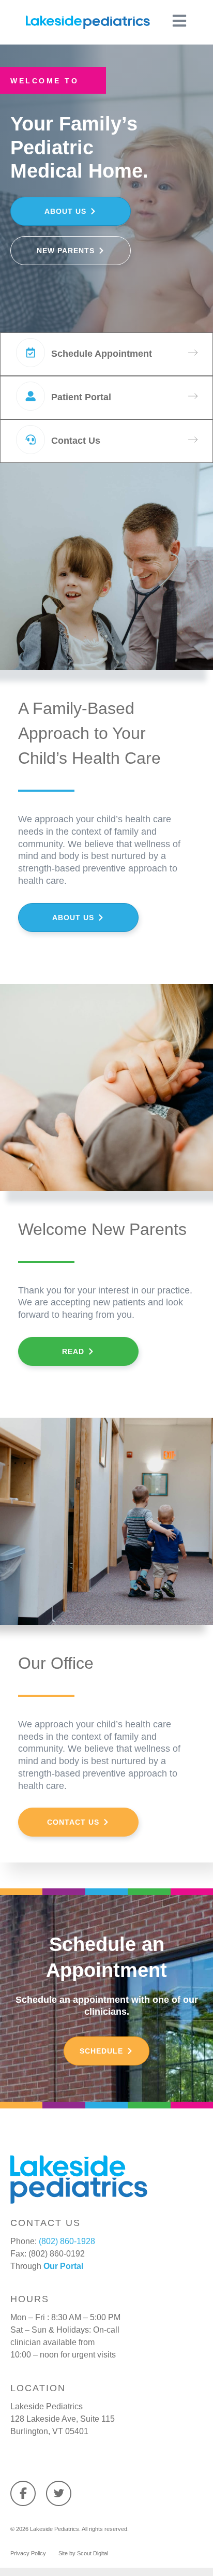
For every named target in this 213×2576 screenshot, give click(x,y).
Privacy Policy (28, 2553)
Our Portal (63, 2266)
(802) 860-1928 (67, 2241)
